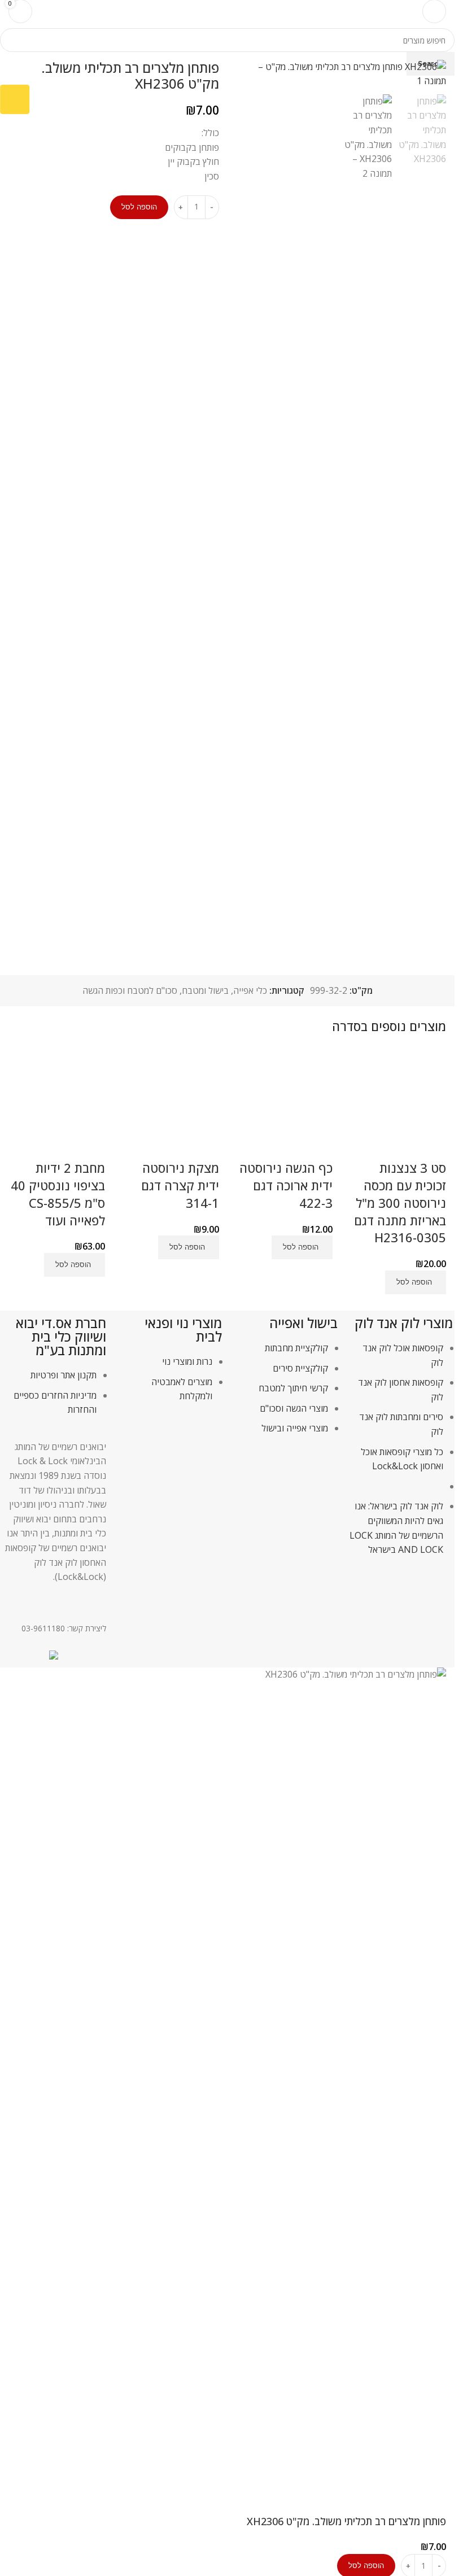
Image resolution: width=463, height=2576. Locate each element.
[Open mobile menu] (434, 11)
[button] (416, 1282)
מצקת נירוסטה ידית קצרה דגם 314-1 (180, 1185)
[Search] (48, 11)
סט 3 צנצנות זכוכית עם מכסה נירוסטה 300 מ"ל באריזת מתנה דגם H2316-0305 (400, 1202)
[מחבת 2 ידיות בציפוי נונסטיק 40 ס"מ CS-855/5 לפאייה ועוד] (57, 1103)
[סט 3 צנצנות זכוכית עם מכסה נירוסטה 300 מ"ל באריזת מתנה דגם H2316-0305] (398, 1103)
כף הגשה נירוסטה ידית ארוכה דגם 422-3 (286, 1185)
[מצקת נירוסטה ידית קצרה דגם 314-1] (170, 1103)
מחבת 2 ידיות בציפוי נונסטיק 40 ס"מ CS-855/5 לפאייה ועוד (58, 1194)
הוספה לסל (139, 207)
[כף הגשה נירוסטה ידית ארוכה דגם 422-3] (284, 1103)
